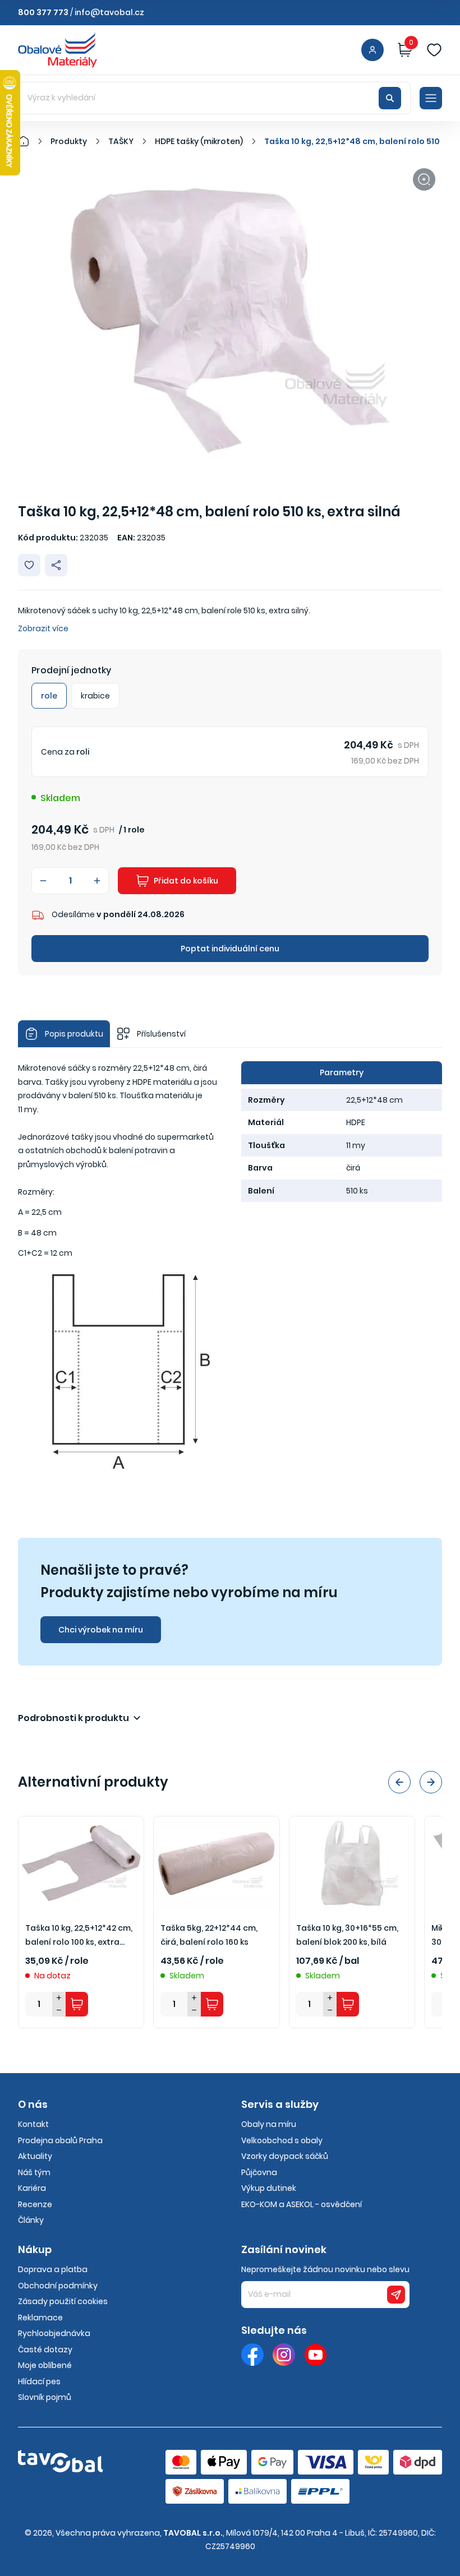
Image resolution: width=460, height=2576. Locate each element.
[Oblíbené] (434, 50)
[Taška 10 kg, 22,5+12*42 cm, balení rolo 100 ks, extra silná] (81, 1863)
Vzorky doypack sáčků (285, 2156)
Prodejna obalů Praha (60, 2140)
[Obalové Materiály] (30, 141)
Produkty (69, 141)
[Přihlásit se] (372, 50)
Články (31, 2220)
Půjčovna (259, 2172)
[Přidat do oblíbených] (29, 565)
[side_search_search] (390, 98)
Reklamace (40, 2318)
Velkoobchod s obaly (282, 2140)
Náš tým (34, 2172)
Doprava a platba (53, 2269)
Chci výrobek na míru (101, 1630)
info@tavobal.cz (109, 12)
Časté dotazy (45, 2350)
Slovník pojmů (45, 2397)
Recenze (35, 2204)
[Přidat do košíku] (77, 2004)
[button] (399, 1782)
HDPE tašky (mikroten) (199, 141)
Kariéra (32, 2188)
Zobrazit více (43, 628)
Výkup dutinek (269, 2188)
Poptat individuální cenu (230, 949)
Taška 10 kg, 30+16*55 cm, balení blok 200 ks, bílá (347, 1935)
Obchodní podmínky (58, 2286)
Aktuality (35, 2156)
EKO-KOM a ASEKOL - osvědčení (302, 2204)
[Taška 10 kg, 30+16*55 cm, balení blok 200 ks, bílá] (352, 1863)
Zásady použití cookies (63, 2301)
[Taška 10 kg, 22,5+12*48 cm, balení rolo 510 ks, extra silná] (230, 320)
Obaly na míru (269, 2124)
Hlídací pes (39, 2381)
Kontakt (33, 2124)
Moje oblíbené (45, 2365)
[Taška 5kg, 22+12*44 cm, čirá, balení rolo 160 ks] (216, 1863)
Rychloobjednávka (54, 2333)
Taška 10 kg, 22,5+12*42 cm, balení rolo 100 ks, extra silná (79, 1936)
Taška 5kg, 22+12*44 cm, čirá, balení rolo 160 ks (209, 1935)
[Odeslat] (396, 2295)
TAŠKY (121, 141)
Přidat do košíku (186, 881)
